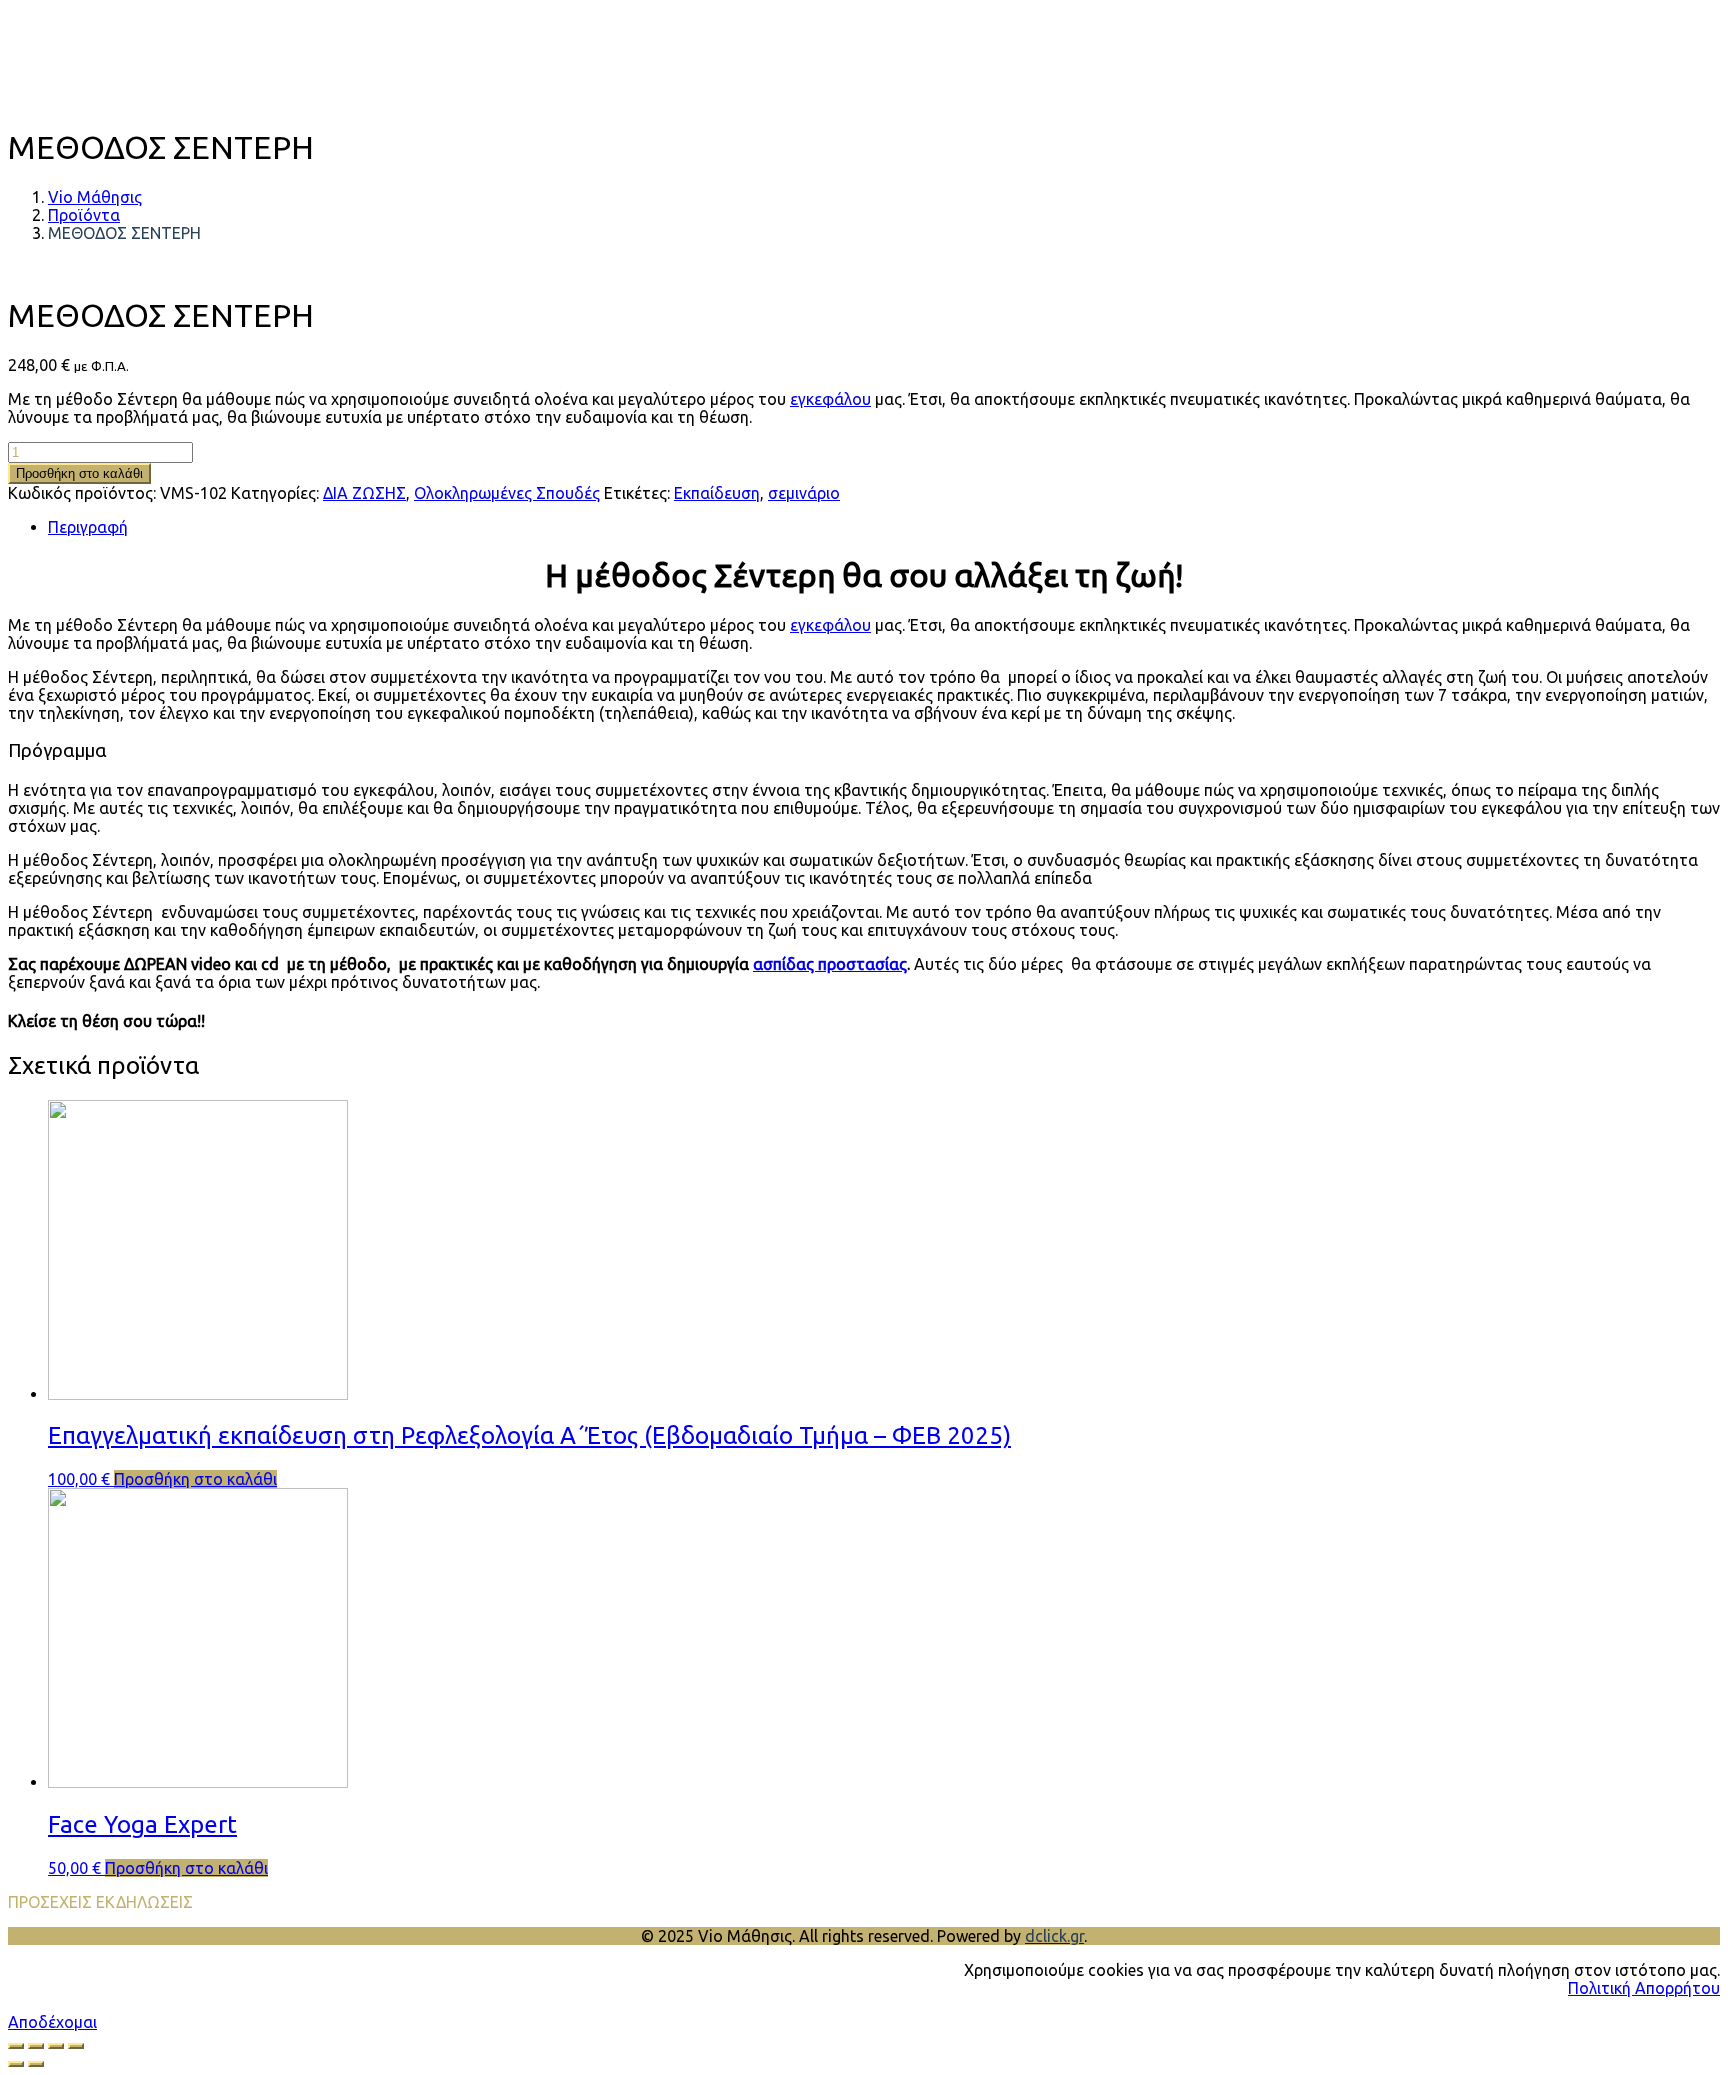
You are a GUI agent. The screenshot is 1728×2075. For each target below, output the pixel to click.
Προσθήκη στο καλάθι (79, 473)
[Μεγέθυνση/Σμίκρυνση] (16, 2046)
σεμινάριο (804, 493)
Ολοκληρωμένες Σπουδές (507, 493)
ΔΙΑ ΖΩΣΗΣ (364, 493)
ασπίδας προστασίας (830, 964)
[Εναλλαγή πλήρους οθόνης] (36, 2046)
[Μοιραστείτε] (56, 2046)
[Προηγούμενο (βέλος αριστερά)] (16, 2064)
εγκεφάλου (830, 399)
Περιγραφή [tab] (88, 527)
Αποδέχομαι (52, 2022)
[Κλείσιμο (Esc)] (76, 2046)
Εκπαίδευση (717, 493)
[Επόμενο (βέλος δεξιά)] (36, 2064)
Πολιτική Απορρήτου (1644, 1988)
